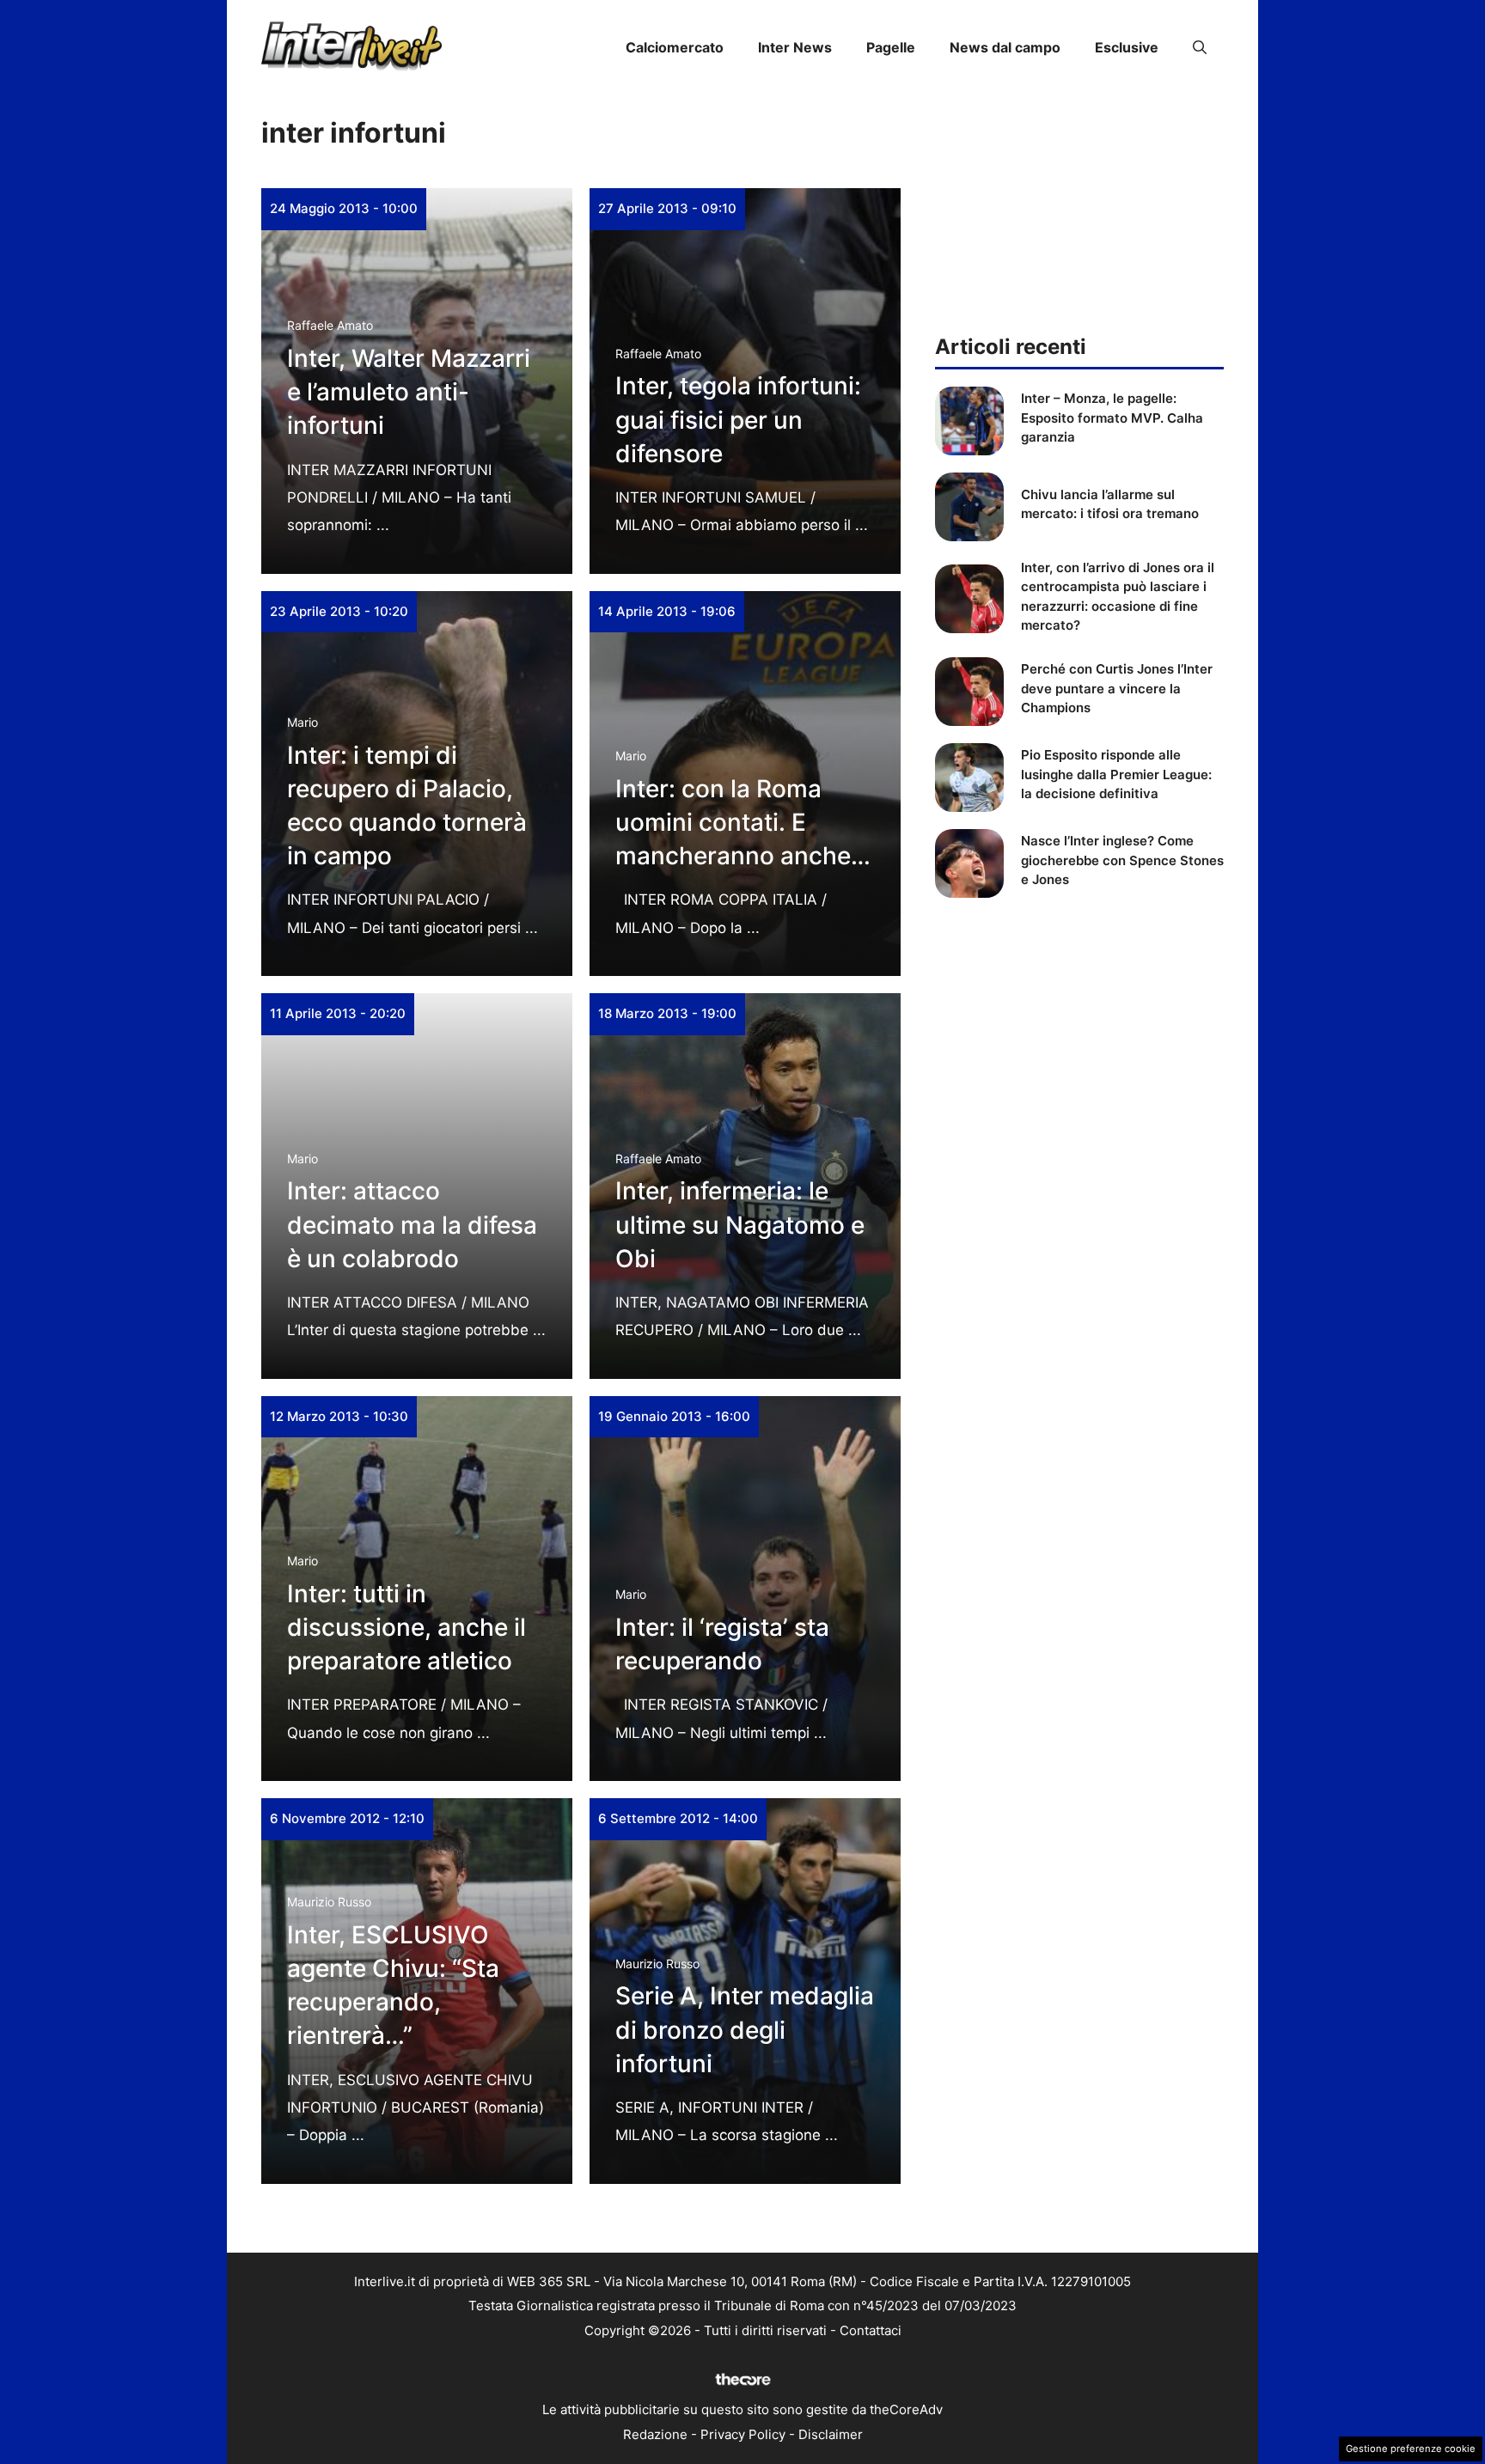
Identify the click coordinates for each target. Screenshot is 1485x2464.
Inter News (795, 47)
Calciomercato (675, 47)
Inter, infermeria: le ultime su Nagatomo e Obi (740, 1224)
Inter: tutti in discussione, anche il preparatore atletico (406, 1627)
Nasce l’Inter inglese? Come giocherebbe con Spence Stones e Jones (1122, 860)
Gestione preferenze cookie (1411, 2449)
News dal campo (1005, 47)
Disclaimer (831, 2434)
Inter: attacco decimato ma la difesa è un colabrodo (412, 1224)
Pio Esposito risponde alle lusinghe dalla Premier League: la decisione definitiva (1116, 774)
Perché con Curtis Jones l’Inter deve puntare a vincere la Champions (1117, 688)
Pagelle (891, 47)
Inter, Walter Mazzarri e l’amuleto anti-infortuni (409, 392)
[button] (1200, 47)
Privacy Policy (743, 2434)
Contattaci (871, 2330)
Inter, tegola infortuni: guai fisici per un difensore (738, 419)
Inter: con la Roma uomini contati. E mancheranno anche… (743, 822)
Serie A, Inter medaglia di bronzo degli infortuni (745, 2029)
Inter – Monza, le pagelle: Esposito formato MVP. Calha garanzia (1112, 418)
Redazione (655, 2434)
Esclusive (1127, 47)
